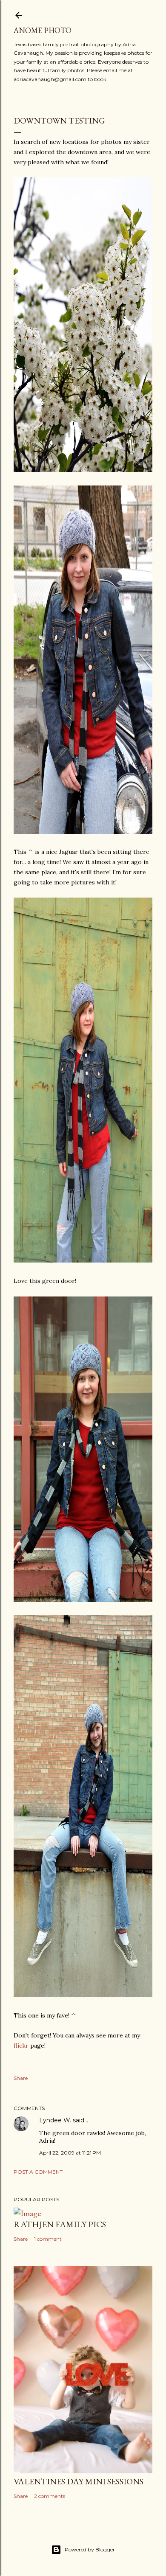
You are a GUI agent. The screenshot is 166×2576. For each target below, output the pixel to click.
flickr (21, 2046)
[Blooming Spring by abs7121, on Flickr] (83, 470)
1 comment (48, 2239)
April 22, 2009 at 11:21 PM (70, 2153)
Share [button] (21, 2078)
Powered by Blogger (90, 2549)
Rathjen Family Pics (60, 2224)
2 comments (50, 2496)
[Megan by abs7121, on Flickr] (83, 832)
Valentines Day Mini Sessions (79, 2481)
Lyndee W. (55, 2120)
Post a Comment (38, 2172)
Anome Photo (43, 30)
